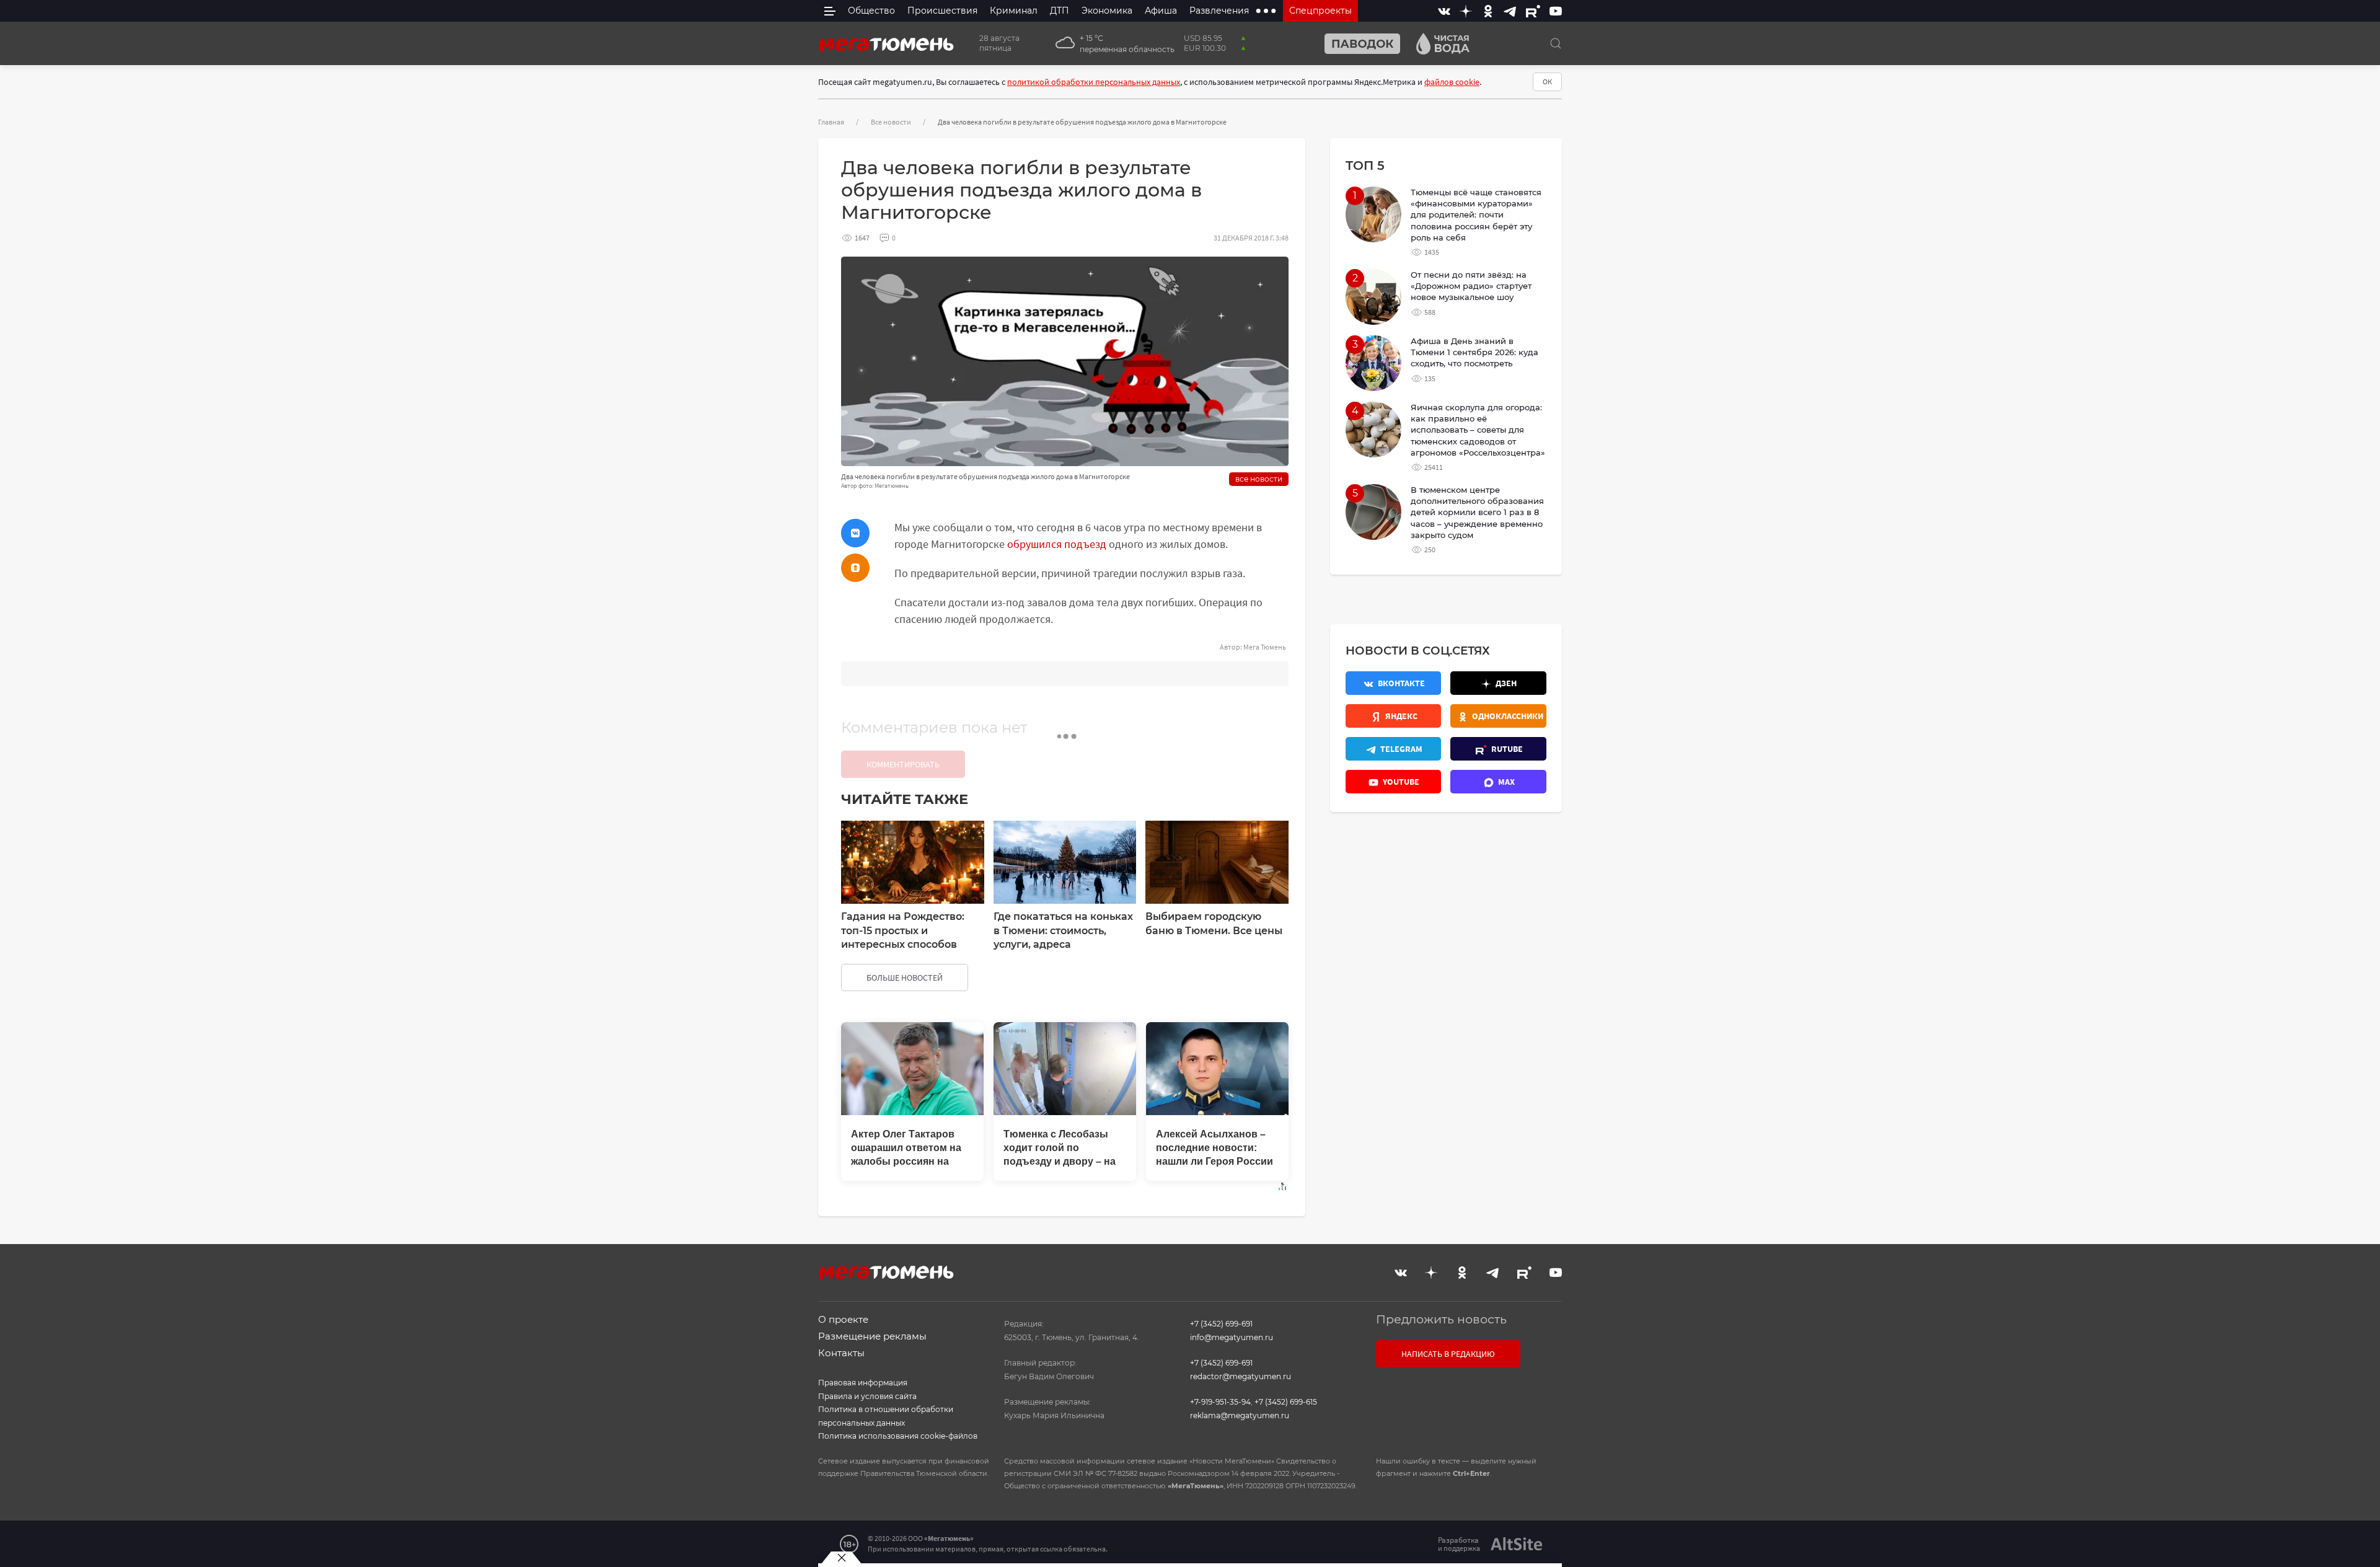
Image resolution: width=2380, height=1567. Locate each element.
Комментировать (903, 764)
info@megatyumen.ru (1232, 1337)
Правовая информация (863, 1383)
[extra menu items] (1266, 11)
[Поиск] (1556, 43)
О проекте (843, 1319)
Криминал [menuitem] (1014, 11)
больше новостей (905, 978)
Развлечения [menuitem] (1219, 11)
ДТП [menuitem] (1060, 11)
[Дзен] (1466, 11)
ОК (1547, 82)
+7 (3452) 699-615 (1286, 1402)
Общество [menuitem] (871, 11)
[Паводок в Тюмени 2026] (1357, 44)
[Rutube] (1533, 11)
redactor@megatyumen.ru (1241, 1376)
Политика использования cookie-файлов (898, 1436)
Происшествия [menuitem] (942, 11)
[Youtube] (1556, 11)
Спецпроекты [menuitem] (1320, 11)
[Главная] (886, 43)
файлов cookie (1452, 82)
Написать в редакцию (1448, 1354)
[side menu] (830, 11)
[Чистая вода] (1438, 44)
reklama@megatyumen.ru (1240, 1415)
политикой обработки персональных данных (1094, 82)
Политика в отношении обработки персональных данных (886, 1416)
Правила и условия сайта (867, 1396)
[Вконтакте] (1444, 11)
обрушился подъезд (1057, 544)
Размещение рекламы (872, 1336)
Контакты (841, 1353)
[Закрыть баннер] (841, 1558)
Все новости (891, 122)
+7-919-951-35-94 (1220, 1402)
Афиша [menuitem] (1161, 11)
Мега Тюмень (1265, 647)
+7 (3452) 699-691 (1221, 1324)
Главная (831, 122)
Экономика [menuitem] (1107, 11)
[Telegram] (1510, 11)
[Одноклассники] (1488, 11)
